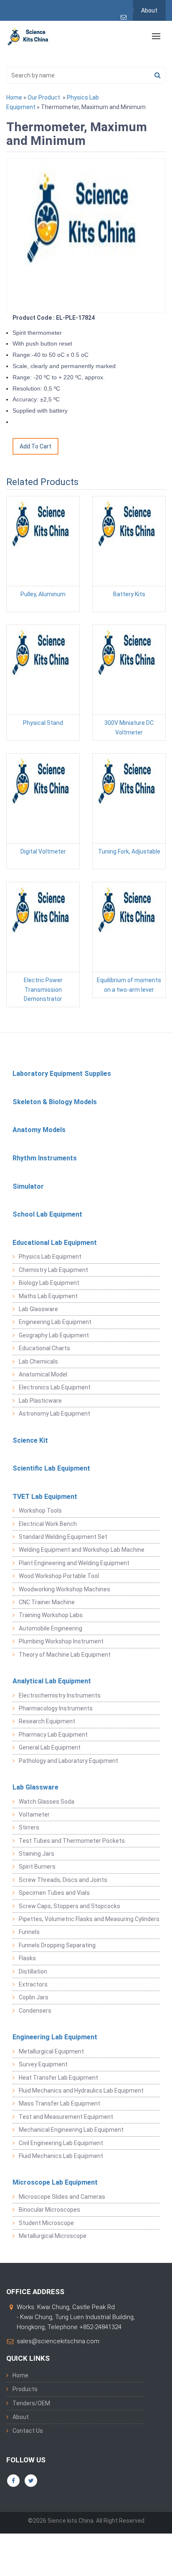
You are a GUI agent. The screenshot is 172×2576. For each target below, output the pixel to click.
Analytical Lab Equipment (52, 1681)
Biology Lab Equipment (49, 1283)
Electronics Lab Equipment (55, 1387)
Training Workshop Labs (51, 1615)
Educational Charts (44, 1348)
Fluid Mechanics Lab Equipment (61, 2156)
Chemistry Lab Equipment (53, 1270)
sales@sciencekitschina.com (58, 2341)
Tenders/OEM (31, 2403)
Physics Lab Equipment (50, 1257)
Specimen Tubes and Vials (54, 1893)
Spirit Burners (37, 1867)
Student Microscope (46, 2223)
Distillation (33, 1971)
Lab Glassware (38, 1309)
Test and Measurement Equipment (66, 2117)
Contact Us (28, 2431)
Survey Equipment (43, 2064)
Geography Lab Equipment (54, 1335)
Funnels (29, 1932)
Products (25, 2389)
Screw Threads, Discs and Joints (63, 1880)
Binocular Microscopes (49, 2210)
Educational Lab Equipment (55, 1243)
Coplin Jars (34, 1997)
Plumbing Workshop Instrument (61, 1641)
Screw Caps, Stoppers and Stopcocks (70, 1906)
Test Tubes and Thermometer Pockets (72, 1841)
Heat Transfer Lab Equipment (58, 2078)
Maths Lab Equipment (48, 1296)
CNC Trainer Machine (47, 1602)
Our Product (44, 97)
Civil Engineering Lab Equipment (61, 2143)
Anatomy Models (39, 1130)
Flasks (27, 1958)
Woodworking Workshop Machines (64, 1589)
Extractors (33, 1984)
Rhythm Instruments (45, 1158)
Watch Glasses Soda (47, 1802)
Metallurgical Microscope (53, 2236)
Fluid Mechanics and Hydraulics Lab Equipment (81, 2091)
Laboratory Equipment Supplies (62, 1074)
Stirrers (29, 1827)
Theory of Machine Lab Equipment (65, 1655)
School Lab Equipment (47, 1214)
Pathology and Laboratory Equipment (68, 1761)
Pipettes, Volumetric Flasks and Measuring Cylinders (89, 1919)
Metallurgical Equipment (51, 2051)
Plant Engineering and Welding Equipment (74, 1563)
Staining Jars (37, 1854)
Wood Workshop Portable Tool (59, 1576)
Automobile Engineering (51, 1628)
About (149, 10)
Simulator (28, 1186)
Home (14, 97)
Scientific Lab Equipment (51, 1468)
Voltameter (34, 1814)
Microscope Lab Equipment (55, 2182)
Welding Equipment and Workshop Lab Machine (82, 1550)
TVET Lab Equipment (45, 1497)
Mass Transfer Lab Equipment (59, 2103)
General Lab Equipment (50, 1747)
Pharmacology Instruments (56, 1708)
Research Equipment (47, 1721)
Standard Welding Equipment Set (63, 1537)
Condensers (35, 2011)
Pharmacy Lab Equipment (53, 1735)
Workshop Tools (40, 1511)
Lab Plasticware (40, 1401)
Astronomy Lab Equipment (54, 1414)
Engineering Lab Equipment (55, 1322)
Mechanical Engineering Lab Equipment (71, 2130)
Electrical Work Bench (48, 1524)
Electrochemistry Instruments (60, 1695)
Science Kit (30, 1440)
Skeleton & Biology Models (55, 1102)
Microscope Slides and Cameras (62, 2197)
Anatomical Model (43, 1374)
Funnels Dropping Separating (57, 1945)
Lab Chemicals (38, 1361)
